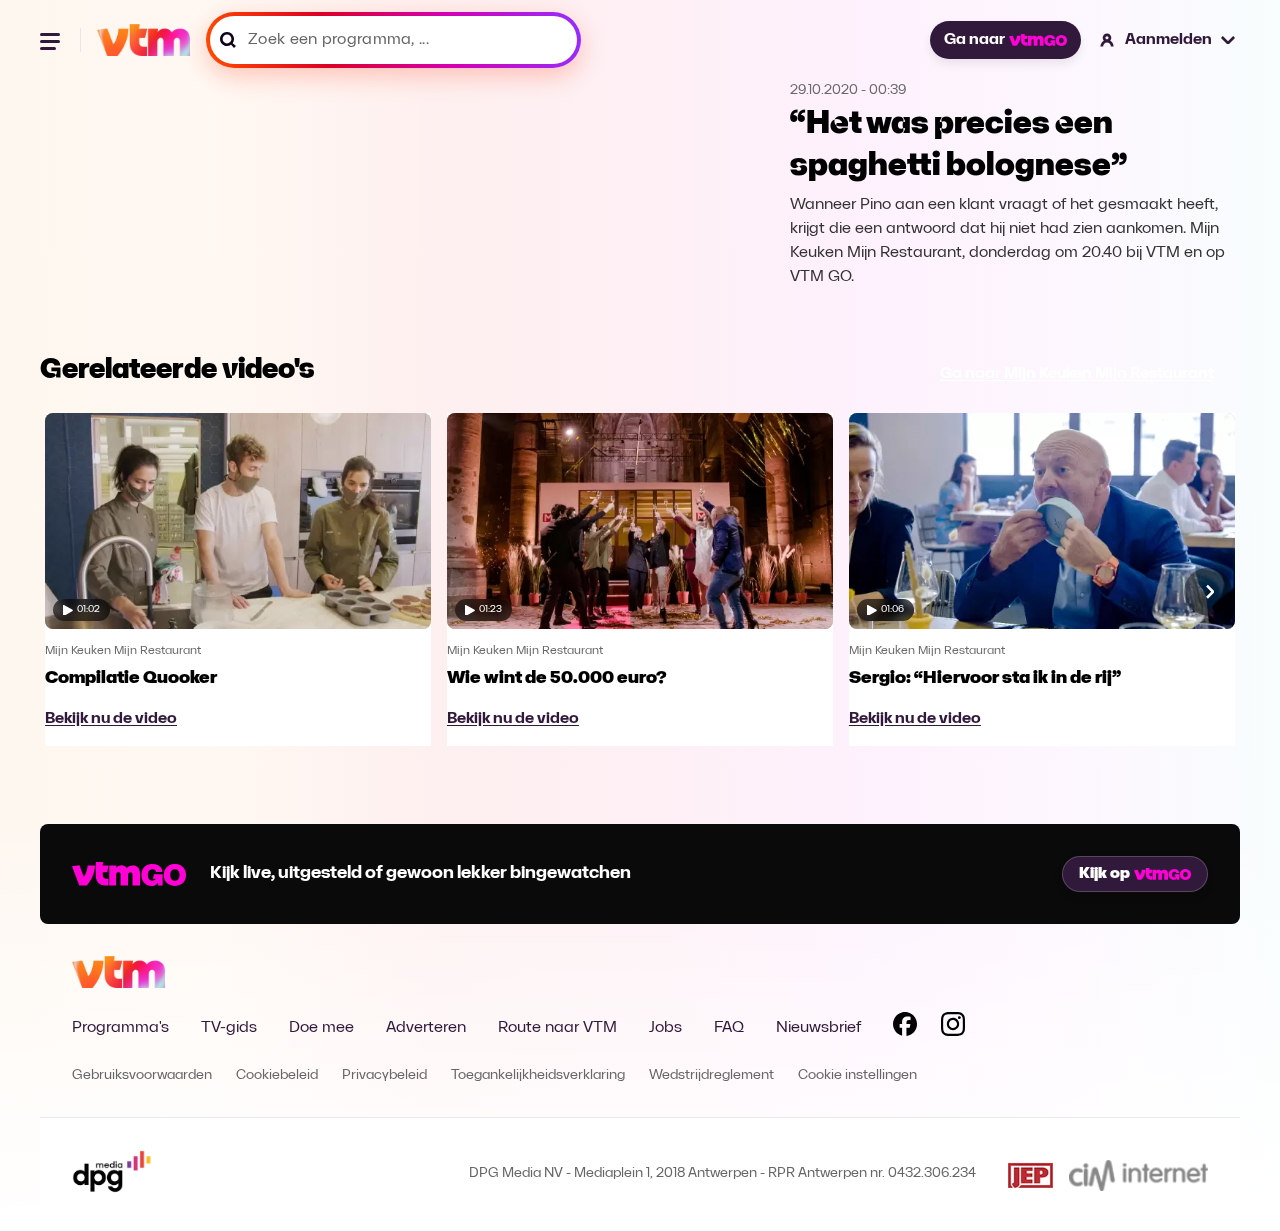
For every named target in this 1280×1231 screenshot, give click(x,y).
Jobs (665, 1028)
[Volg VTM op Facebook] (905, 1028)
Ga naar (974, 40)
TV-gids (229, 1028)
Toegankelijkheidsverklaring (538, 1075)
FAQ (729, 1028)
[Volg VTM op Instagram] (953, 1028)
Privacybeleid (384, 1075)
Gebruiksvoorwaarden (142, 1075)
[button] (1168, 40)
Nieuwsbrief (818, 1028)
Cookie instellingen (857, 1075)
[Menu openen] (52, 40)
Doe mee (321, 1028)
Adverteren (426, 1028)
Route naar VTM (557, 1028)
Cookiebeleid (277, 1075)
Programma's (120, 1028)
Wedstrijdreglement (711, 1075)
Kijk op (1104, 874)
